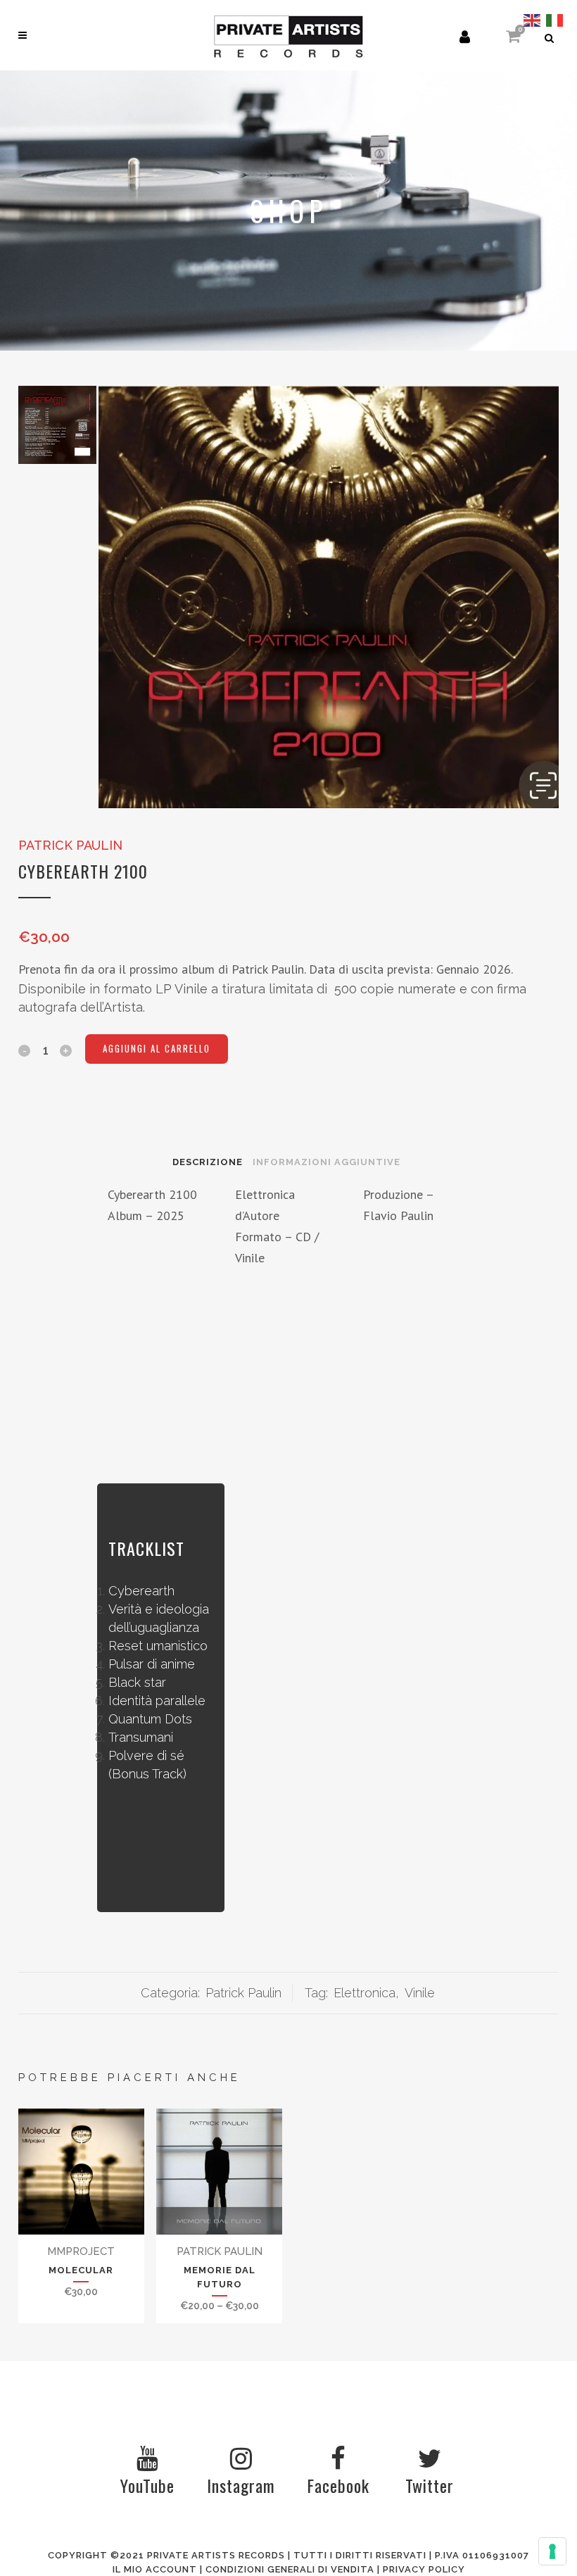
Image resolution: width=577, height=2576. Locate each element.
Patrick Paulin (70, 845)
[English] (533, 19)
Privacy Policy (424, 2569)
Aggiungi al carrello (157, 1048)
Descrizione (208, 1162)
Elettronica (364, 1993)
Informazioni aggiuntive (326, 1162)
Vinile (420, 1993)
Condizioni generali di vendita (290, 2569)
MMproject (81, 2251)
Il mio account (155, 2569)
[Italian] (555, 19)
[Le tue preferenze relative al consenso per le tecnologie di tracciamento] (552, 2551)
